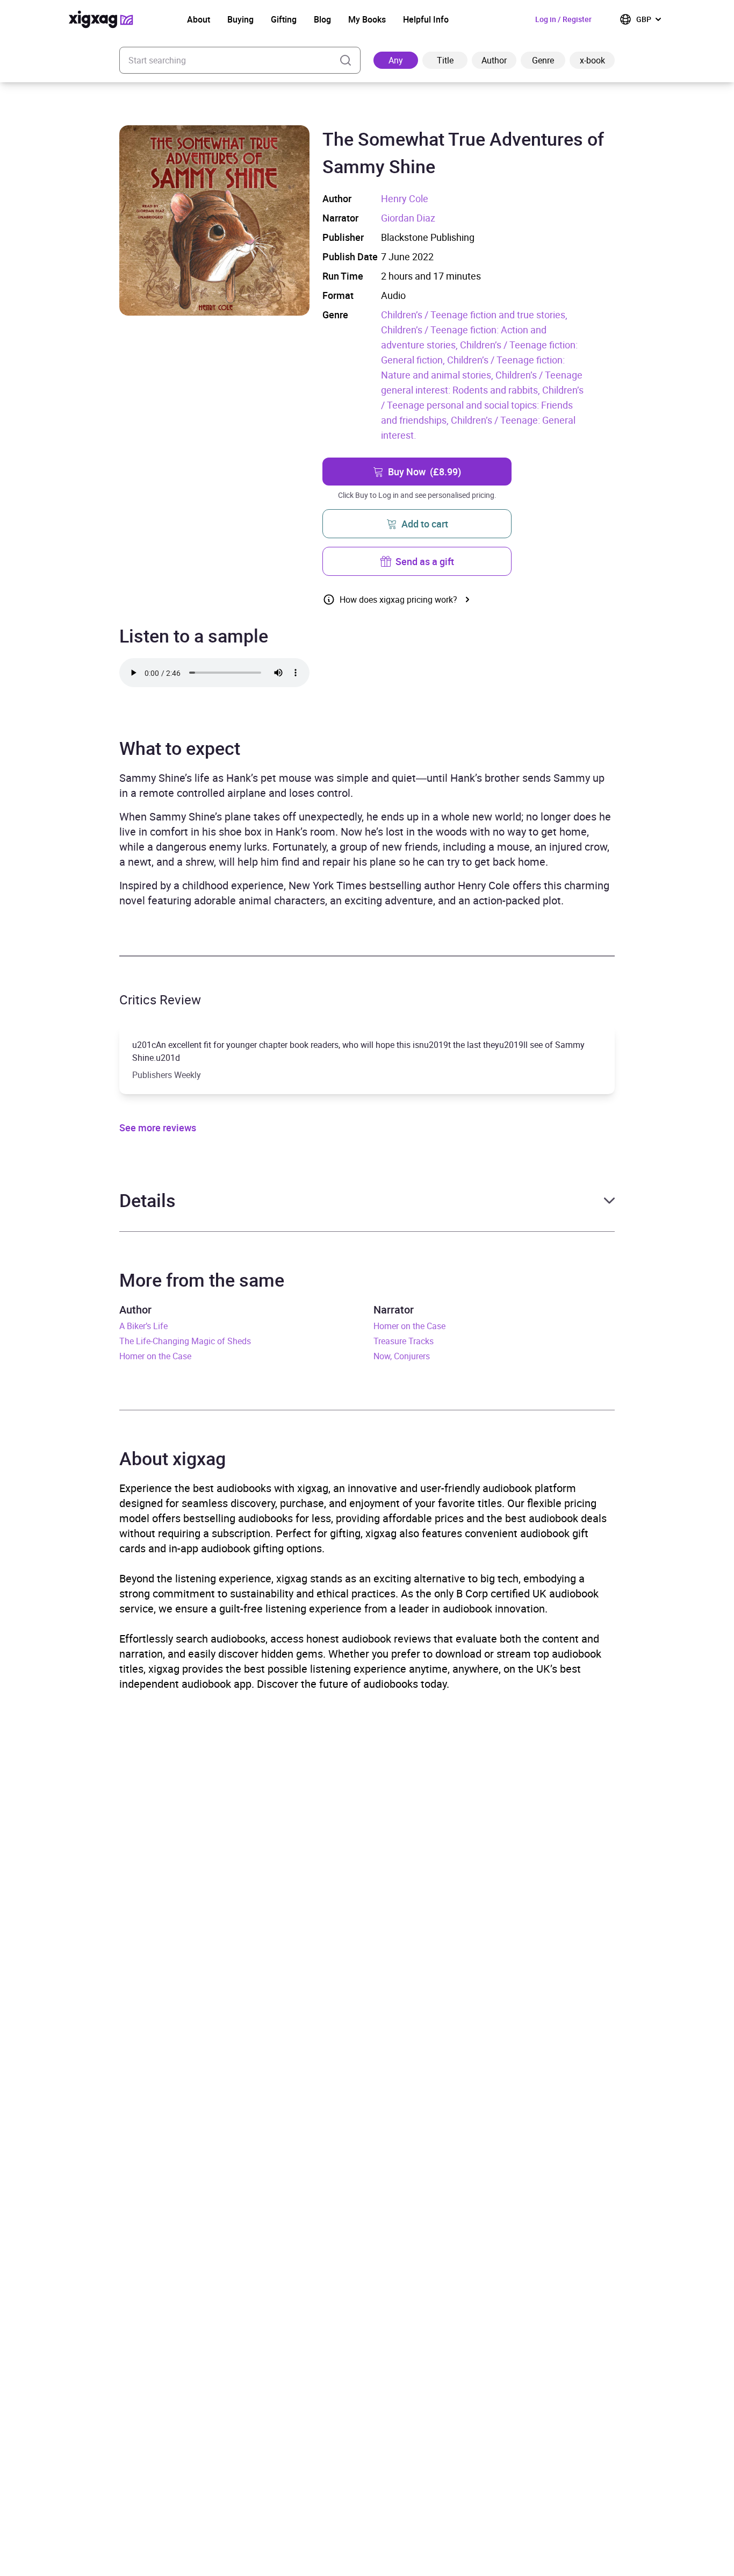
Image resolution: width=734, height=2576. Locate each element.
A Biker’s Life (143, 1326)
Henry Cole (405, 198)
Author (494, 60)
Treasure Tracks (404, 1341)
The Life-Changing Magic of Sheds (185, 1341)
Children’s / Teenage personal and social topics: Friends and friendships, (482, 405)
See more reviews (158, 1128)
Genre (543, 60)
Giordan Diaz (408, 218)
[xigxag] (101, 19)
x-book (592, 60)
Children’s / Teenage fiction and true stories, (474, 315)
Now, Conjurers (402, 1356)
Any (396, 60)
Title (445, 60)
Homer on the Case (155, 1356)
